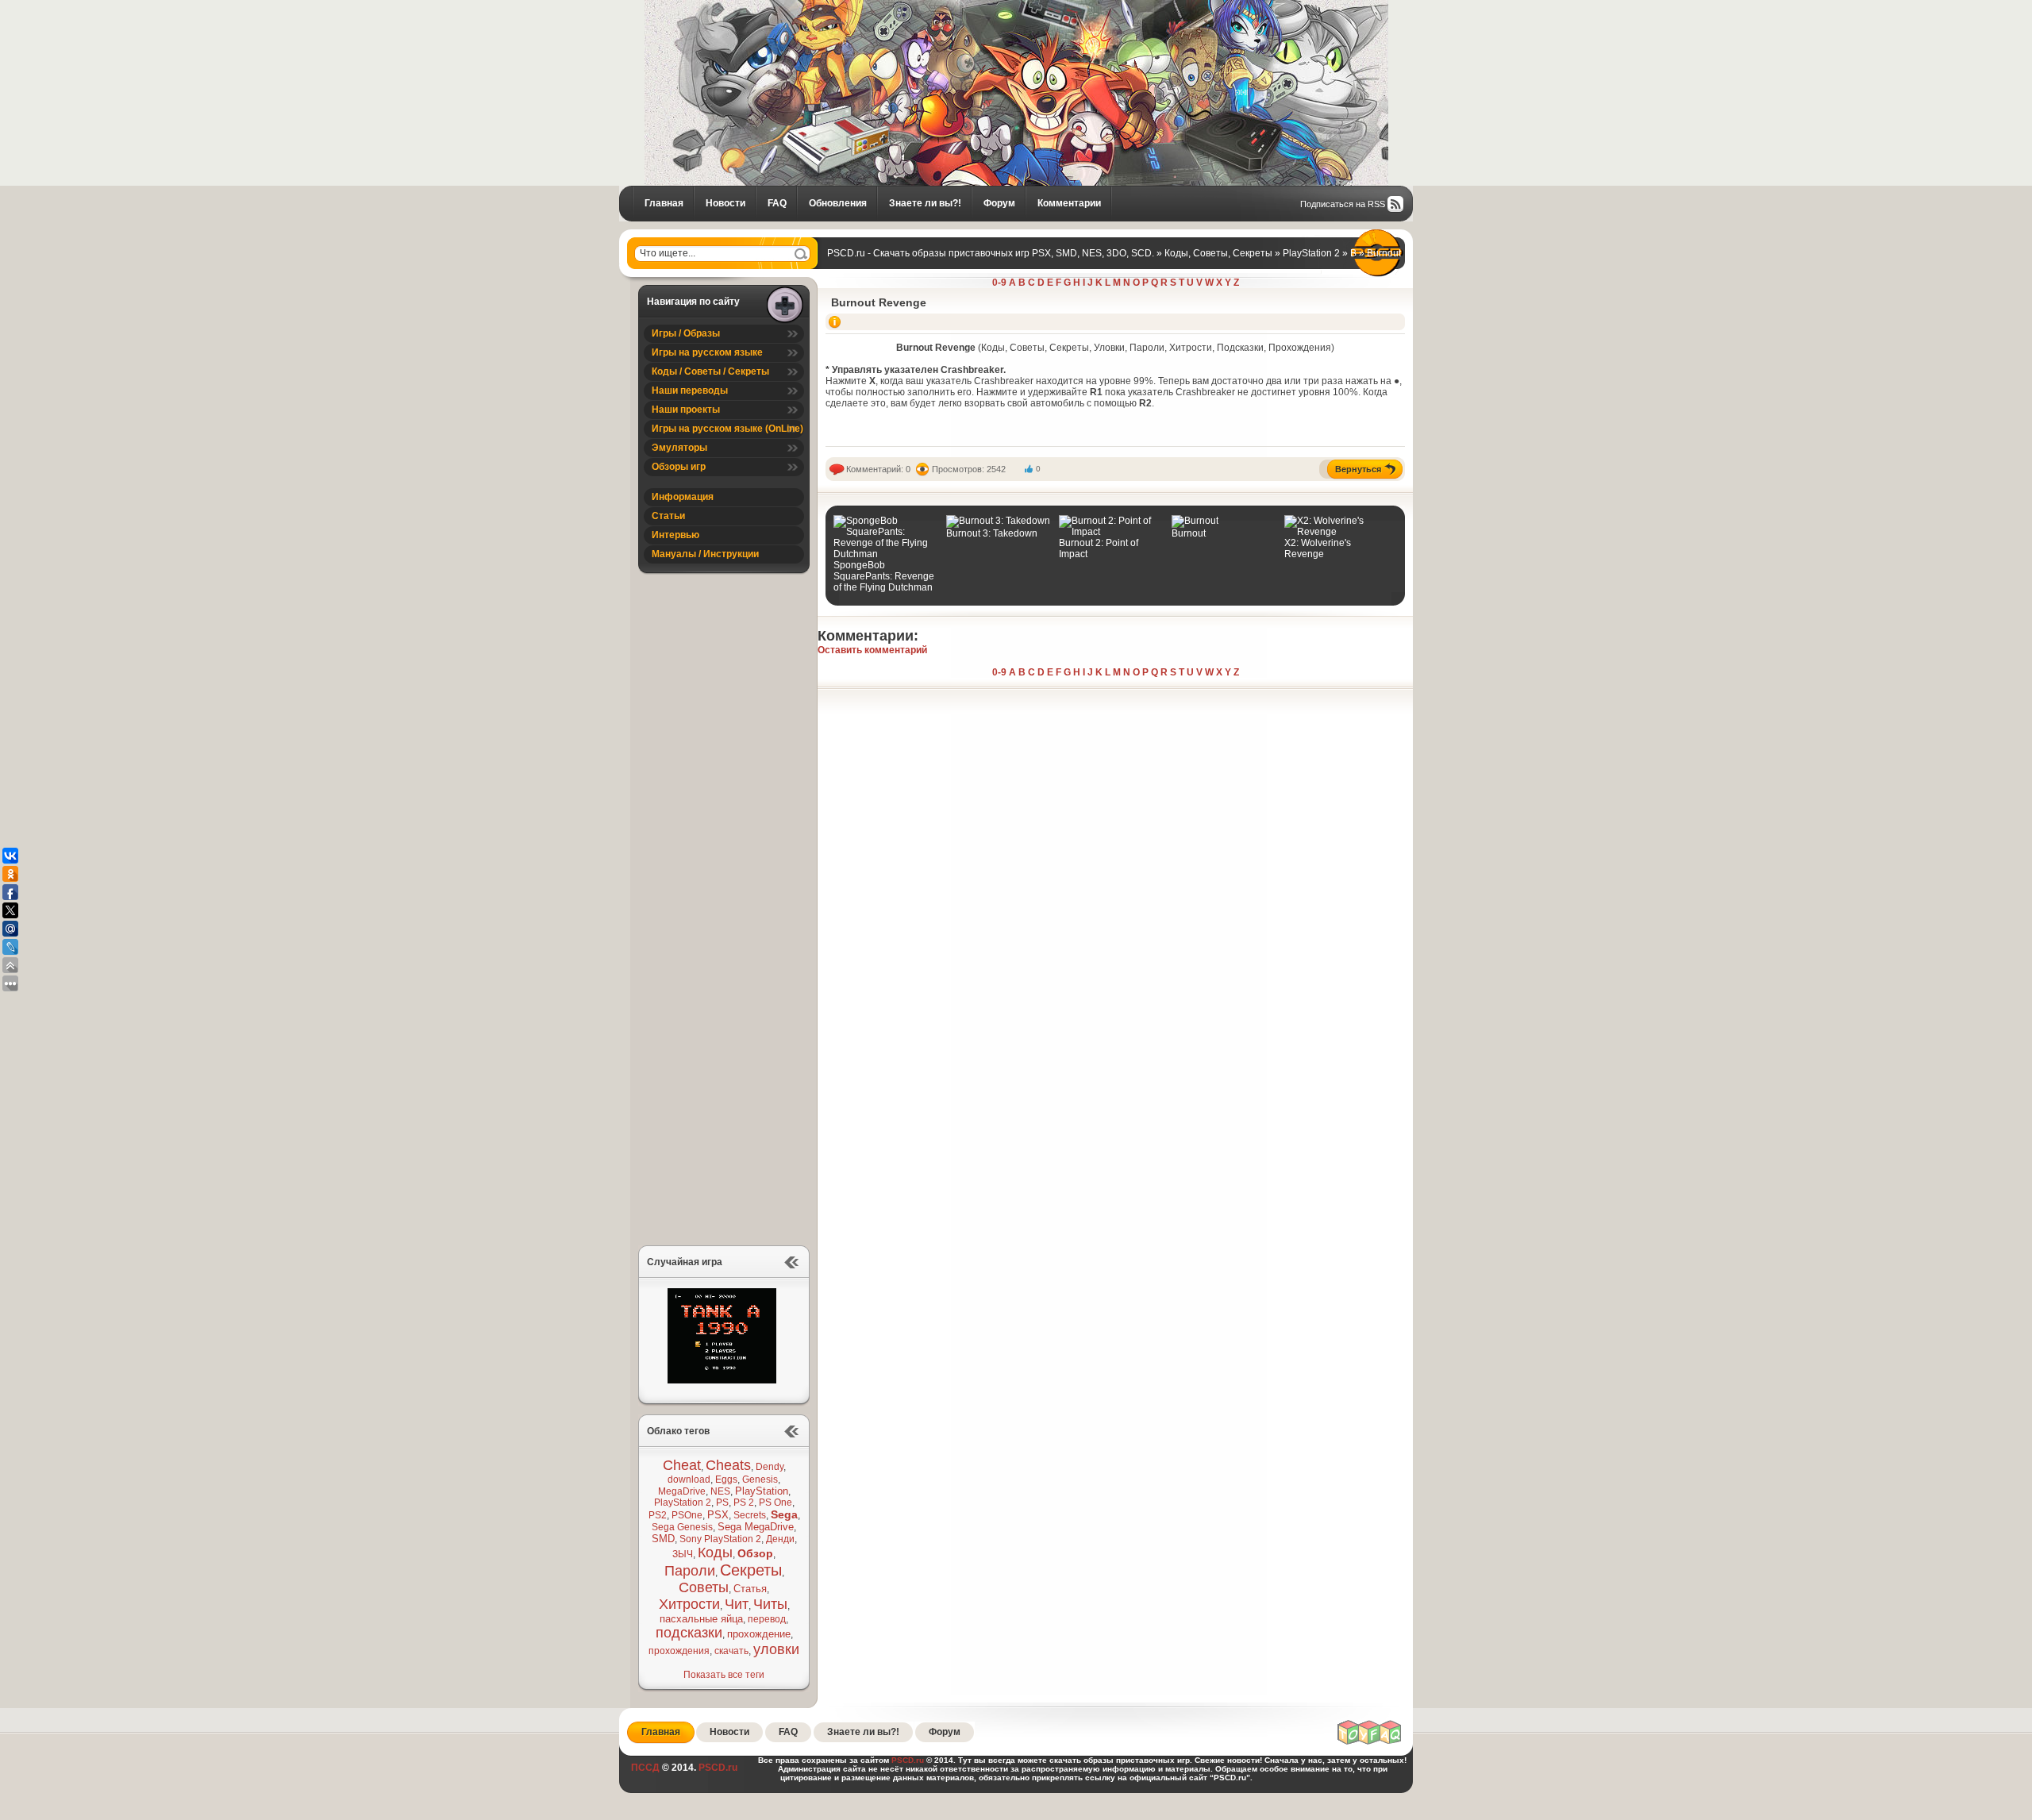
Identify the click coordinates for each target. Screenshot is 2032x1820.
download (689, 1479)
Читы (770, 1604)
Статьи (668, 516)
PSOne (687, 1515)
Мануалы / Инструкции (705, 554)
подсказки (689, 1633)
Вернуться (1358, 469)
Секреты (751, 1570)
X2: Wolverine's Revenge (1318, 548)
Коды (715, 1553)
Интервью (675, 535)
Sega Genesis (682, 1527)
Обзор (755, 1553)
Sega (784, 1514)
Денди (780, 1539)
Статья (750, 1589)
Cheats (728, 1465)
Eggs (726, 1479)
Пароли (690, 1571)
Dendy (770, 1467)
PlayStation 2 (683, 1503)
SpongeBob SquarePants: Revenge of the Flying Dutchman (884, 576)
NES (720, 1491)
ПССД (645, 1768)
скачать (731, 1651)
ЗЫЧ (683, 1554)
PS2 (658, 1515)
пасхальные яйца (701, 1619)
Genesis (760, 1479)
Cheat (682, 1465)
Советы (704, 1587)
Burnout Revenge (879, 302)
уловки (776, 1649)
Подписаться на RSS (1343, 204)
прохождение (759, 1634)
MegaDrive (682, 1491)
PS (722, 1503)
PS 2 (744, 1503)
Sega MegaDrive (756, 1527)
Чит (737, 1604)
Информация (683, 497)
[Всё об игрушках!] (1370, 1742)
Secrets (750, 1515)
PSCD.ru (717, 1768)
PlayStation (762, 1491)
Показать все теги (724, 1675)
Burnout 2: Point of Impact (1099, 548)
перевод (767, 1619)
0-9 (999, 283)
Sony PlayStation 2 (720, 1539)
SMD (663, 1539)
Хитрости (689, 1604)
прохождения (679, 1651)
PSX (718, 1515)
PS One (775, 1503)
